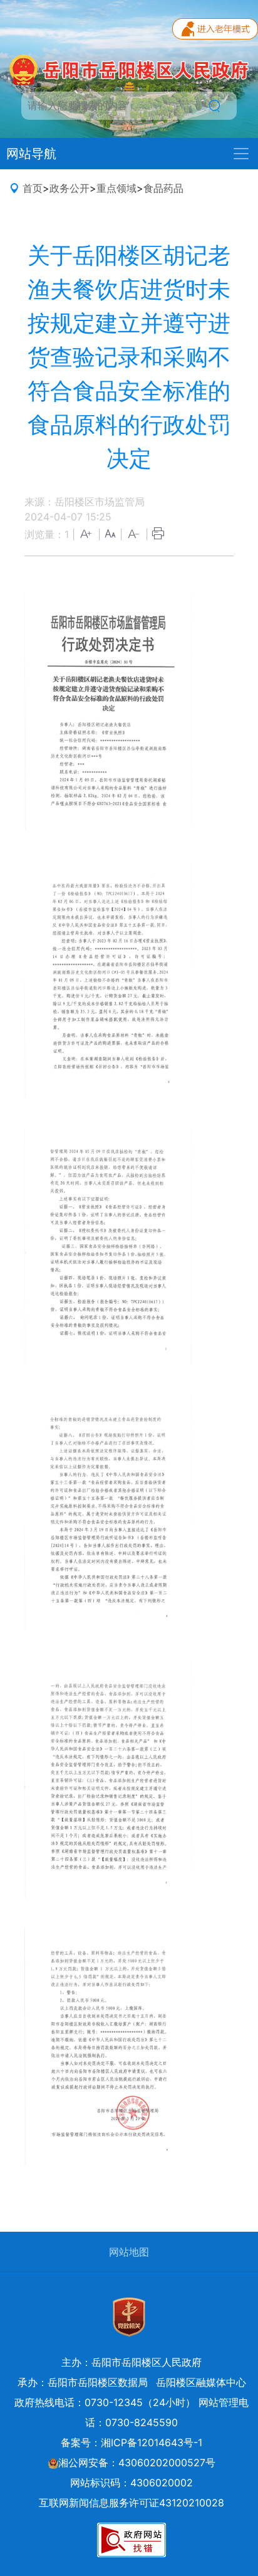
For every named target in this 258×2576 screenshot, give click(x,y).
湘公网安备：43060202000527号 (137, 2463)
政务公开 (70, 188)
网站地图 (129, 2252)
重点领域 (116, 188)
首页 (33, 188)
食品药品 (163, 188)
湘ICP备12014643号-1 (152, 2442)
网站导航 (31, 154)
